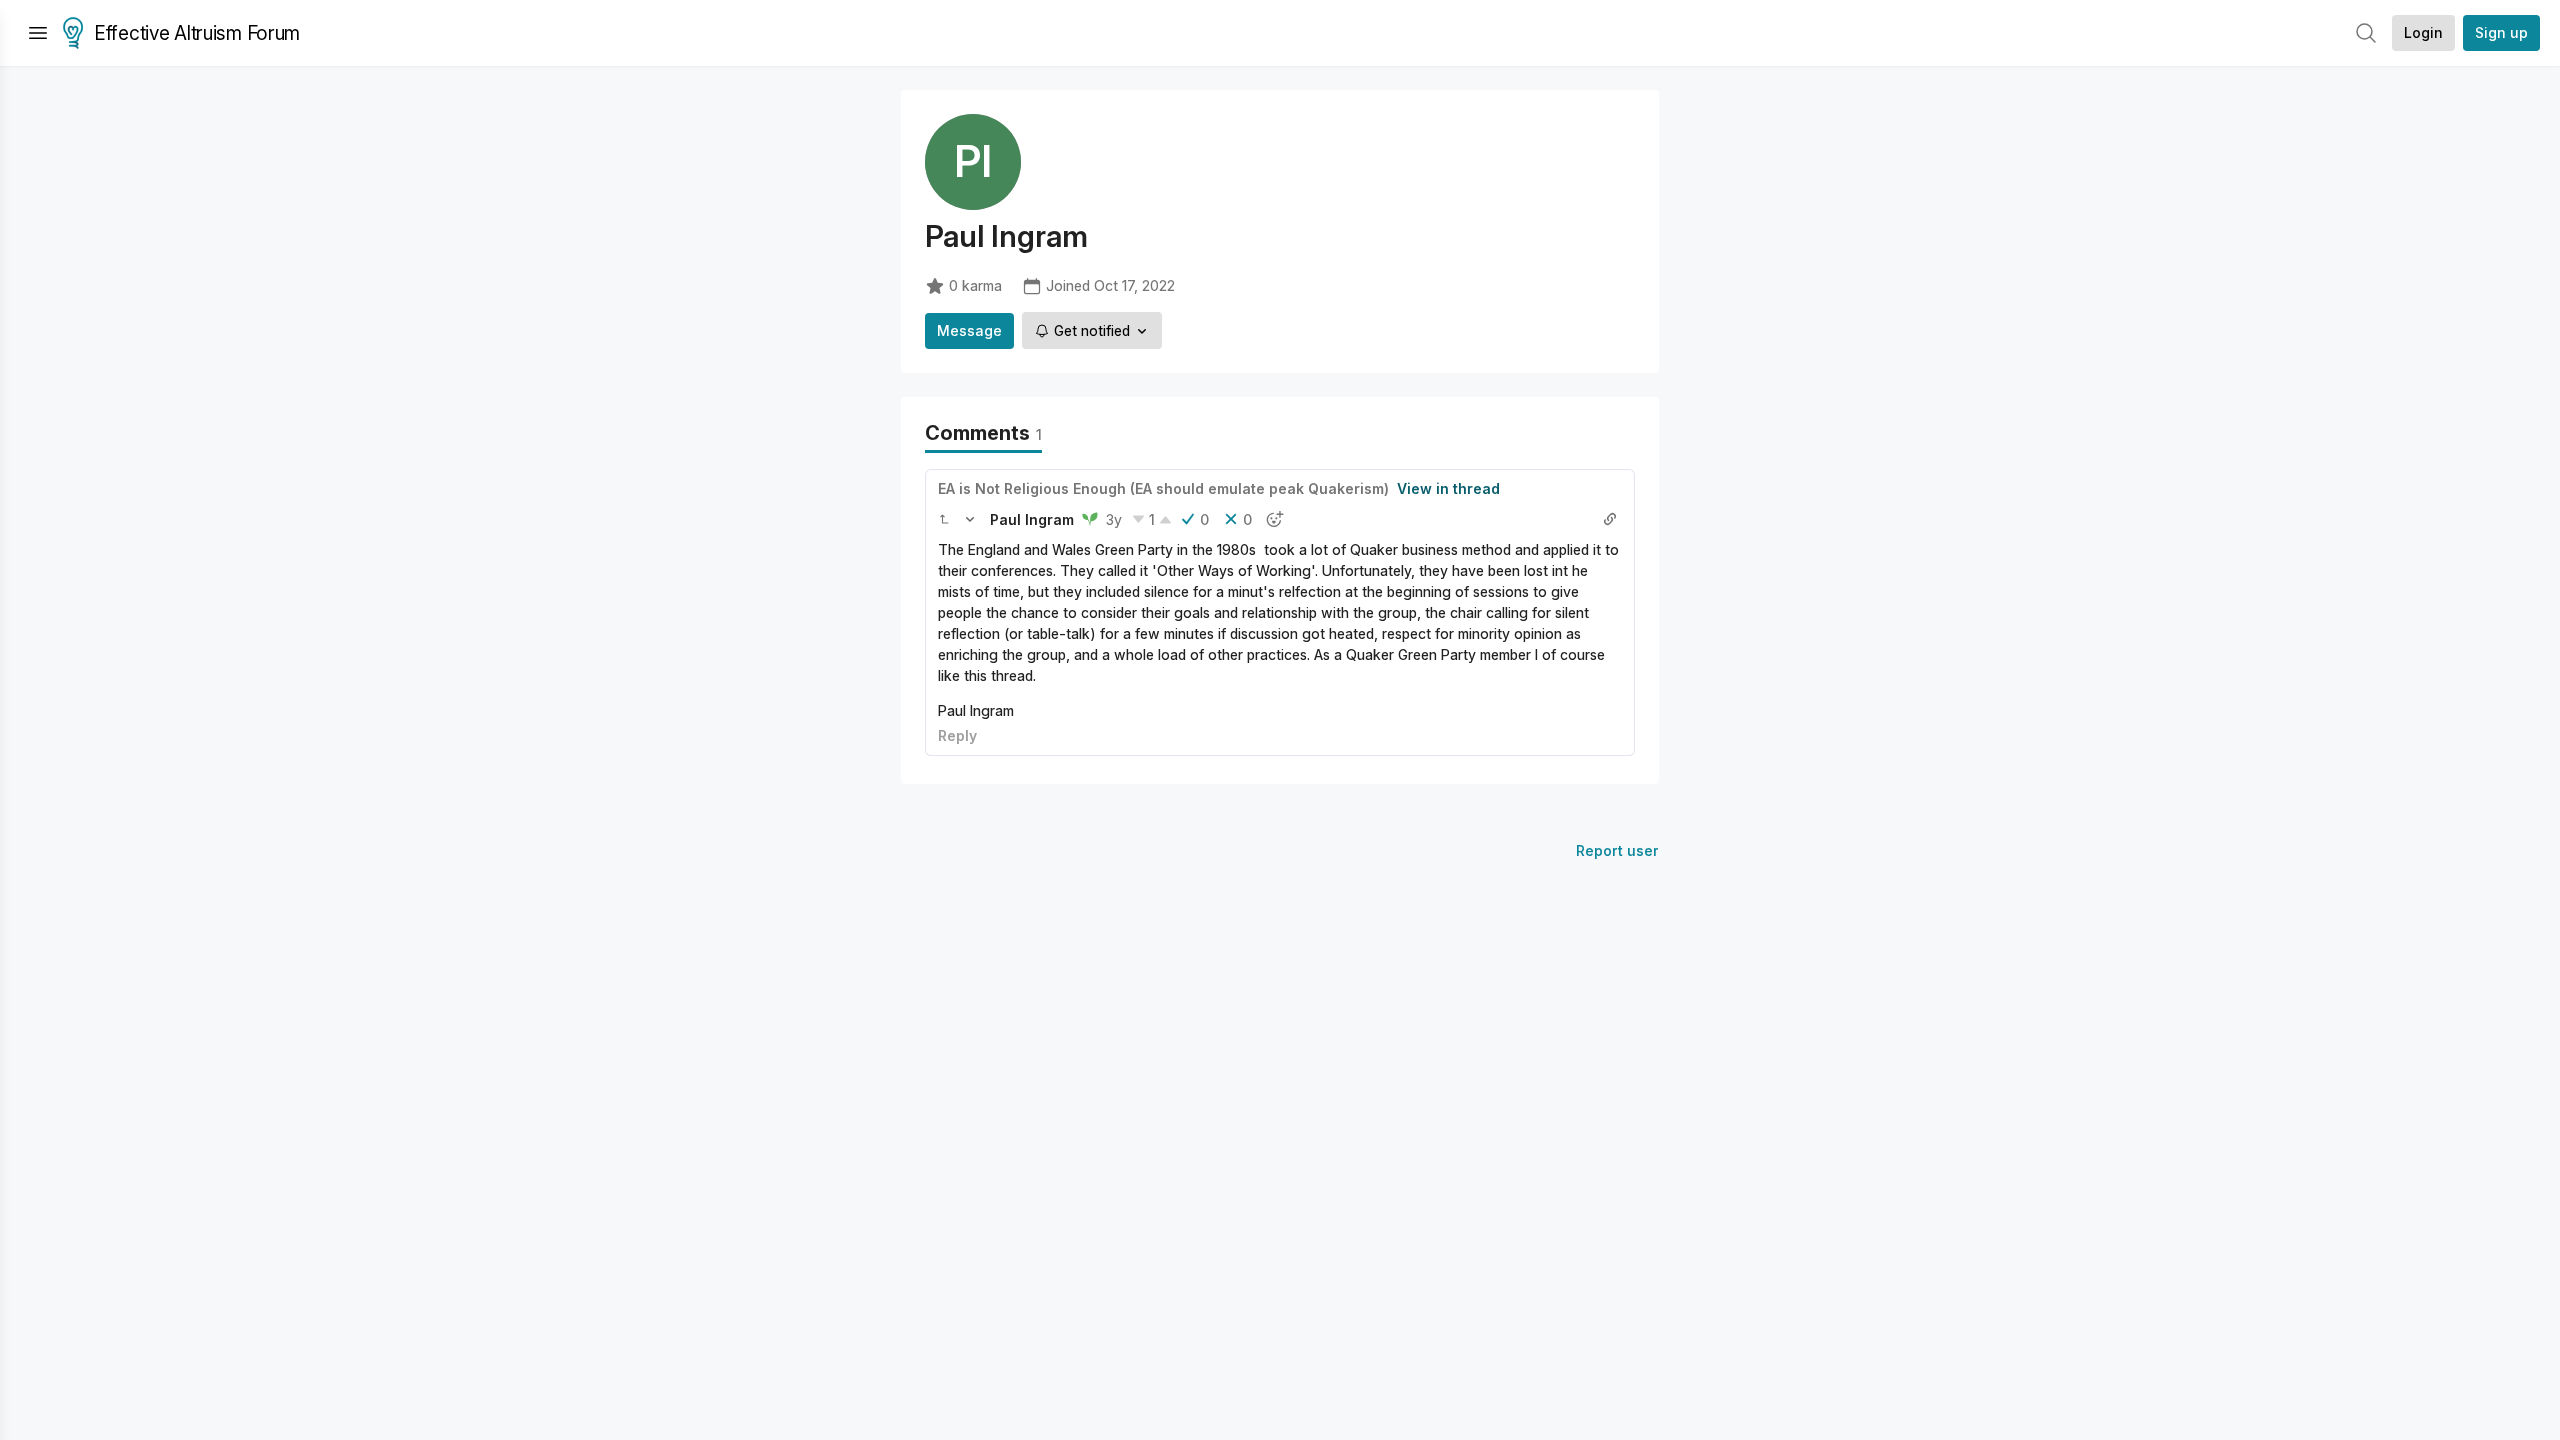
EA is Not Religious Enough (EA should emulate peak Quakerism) (1163, 488)
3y (1114, 519)
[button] (944, 519)
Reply (957, 735)
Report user (1617, 850)
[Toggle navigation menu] (38, 33)
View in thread (1448, 488)
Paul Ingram (1032, 519)
